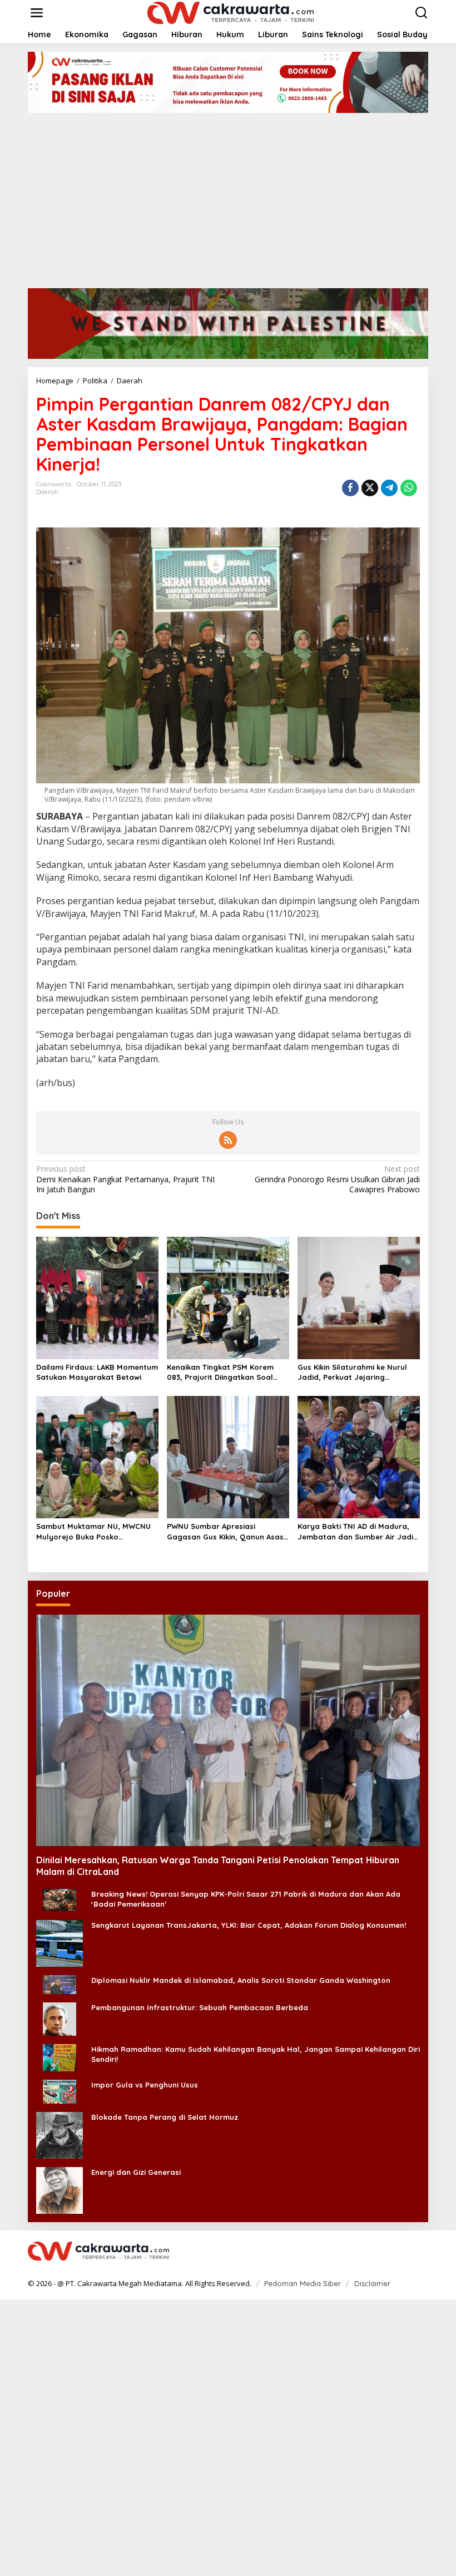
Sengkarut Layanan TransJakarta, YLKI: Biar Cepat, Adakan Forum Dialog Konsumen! (249, 1925)
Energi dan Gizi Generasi (136, 2172)
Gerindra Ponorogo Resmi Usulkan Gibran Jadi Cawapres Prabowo (337, 1179)
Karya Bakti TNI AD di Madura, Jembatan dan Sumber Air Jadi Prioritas (355, 1531)
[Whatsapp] (409, 488)
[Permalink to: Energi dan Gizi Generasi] (60, 2190)
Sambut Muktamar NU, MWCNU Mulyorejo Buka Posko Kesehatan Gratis (93, 1531)
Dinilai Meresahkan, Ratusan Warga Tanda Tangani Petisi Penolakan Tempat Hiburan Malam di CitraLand (218, 1866)
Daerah (47, 492)
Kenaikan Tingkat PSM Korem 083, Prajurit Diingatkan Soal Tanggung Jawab (220, 1372)
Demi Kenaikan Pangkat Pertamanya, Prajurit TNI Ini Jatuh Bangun (125, 1179)
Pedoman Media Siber (303, 2283)
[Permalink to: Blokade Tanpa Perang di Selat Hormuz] (60, 2135)
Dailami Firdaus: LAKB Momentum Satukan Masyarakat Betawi (97, 1372)
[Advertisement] (228, 196)
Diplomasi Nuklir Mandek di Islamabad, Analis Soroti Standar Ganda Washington (241, 1980)
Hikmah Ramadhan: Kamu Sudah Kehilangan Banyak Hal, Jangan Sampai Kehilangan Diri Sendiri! (256, 2054)
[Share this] (350, 488)
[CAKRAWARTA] (231, 12)
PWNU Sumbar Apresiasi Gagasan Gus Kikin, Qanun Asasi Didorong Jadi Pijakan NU (226, 1531)
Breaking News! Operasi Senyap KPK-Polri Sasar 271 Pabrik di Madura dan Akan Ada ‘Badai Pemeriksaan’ (246, 1899)
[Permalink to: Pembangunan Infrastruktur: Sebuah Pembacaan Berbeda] (60, 2018)
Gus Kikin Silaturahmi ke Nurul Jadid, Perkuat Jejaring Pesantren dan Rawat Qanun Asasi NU (352, 1372)
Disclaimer (372, 2283)
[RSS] (228, 1140)
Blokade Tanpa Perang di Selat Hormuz (165, 2117)
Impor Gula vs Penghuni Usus (145, 2085)
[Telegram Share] (389, 488)
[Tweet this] (370, 488)
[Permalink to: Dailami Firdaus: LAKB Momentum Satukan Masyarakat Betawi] (97, 1297)
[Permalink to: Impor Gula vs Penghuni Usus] (60, 2091)
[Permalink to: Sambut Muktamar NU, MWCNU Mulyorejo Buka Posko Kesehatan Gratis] (97, 1457)
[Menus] (37, 13)
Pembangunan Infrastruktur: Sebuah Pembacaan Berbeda (200, 2007)
